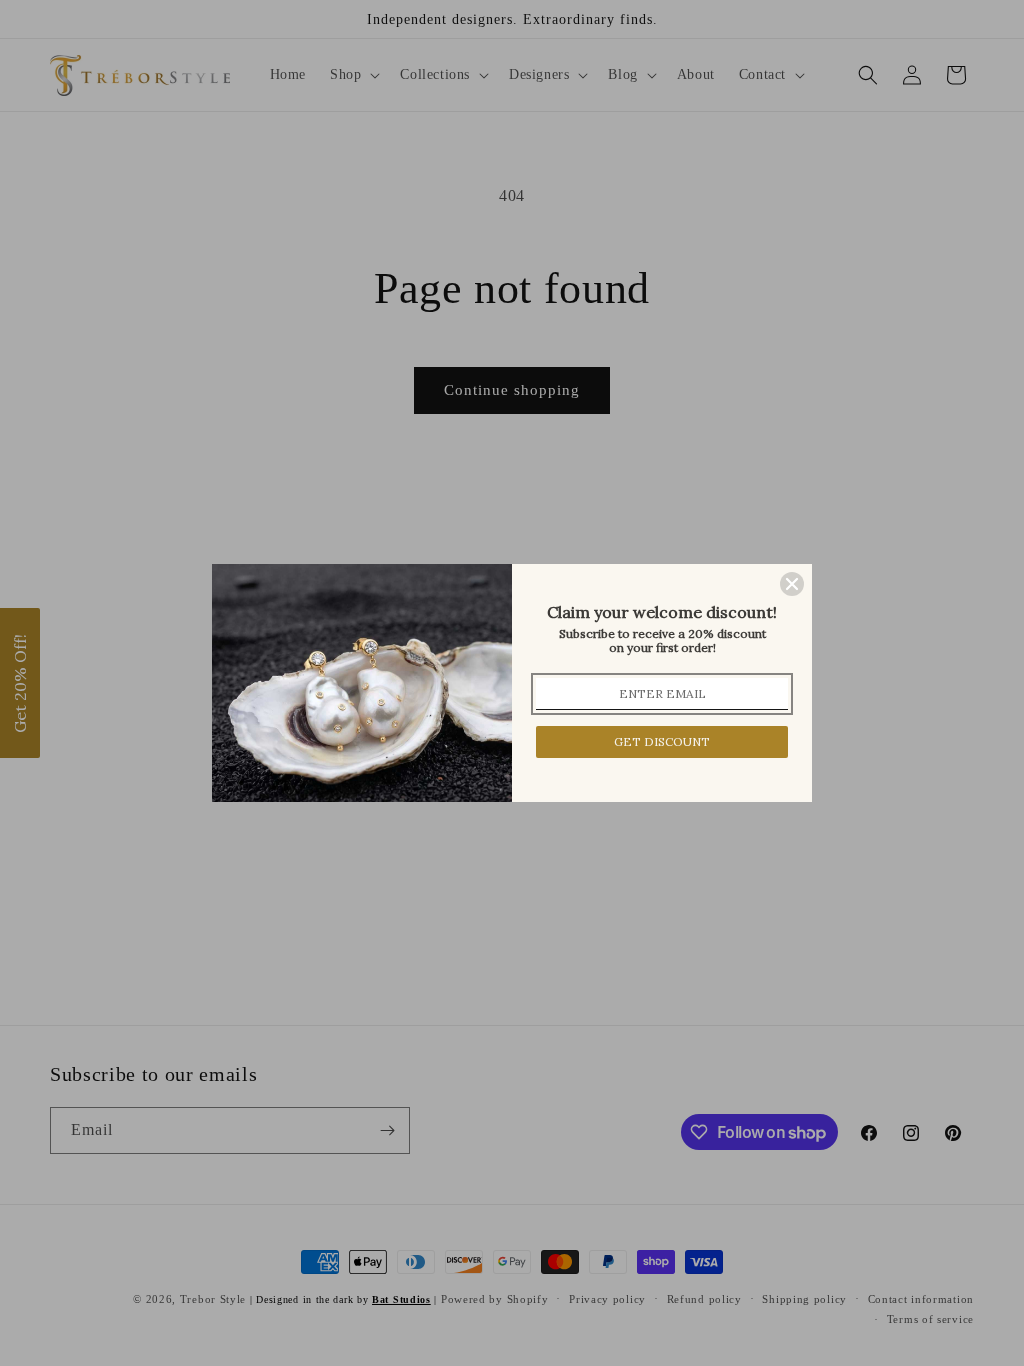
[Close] (792, 584)
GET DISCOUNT (662, 741)
